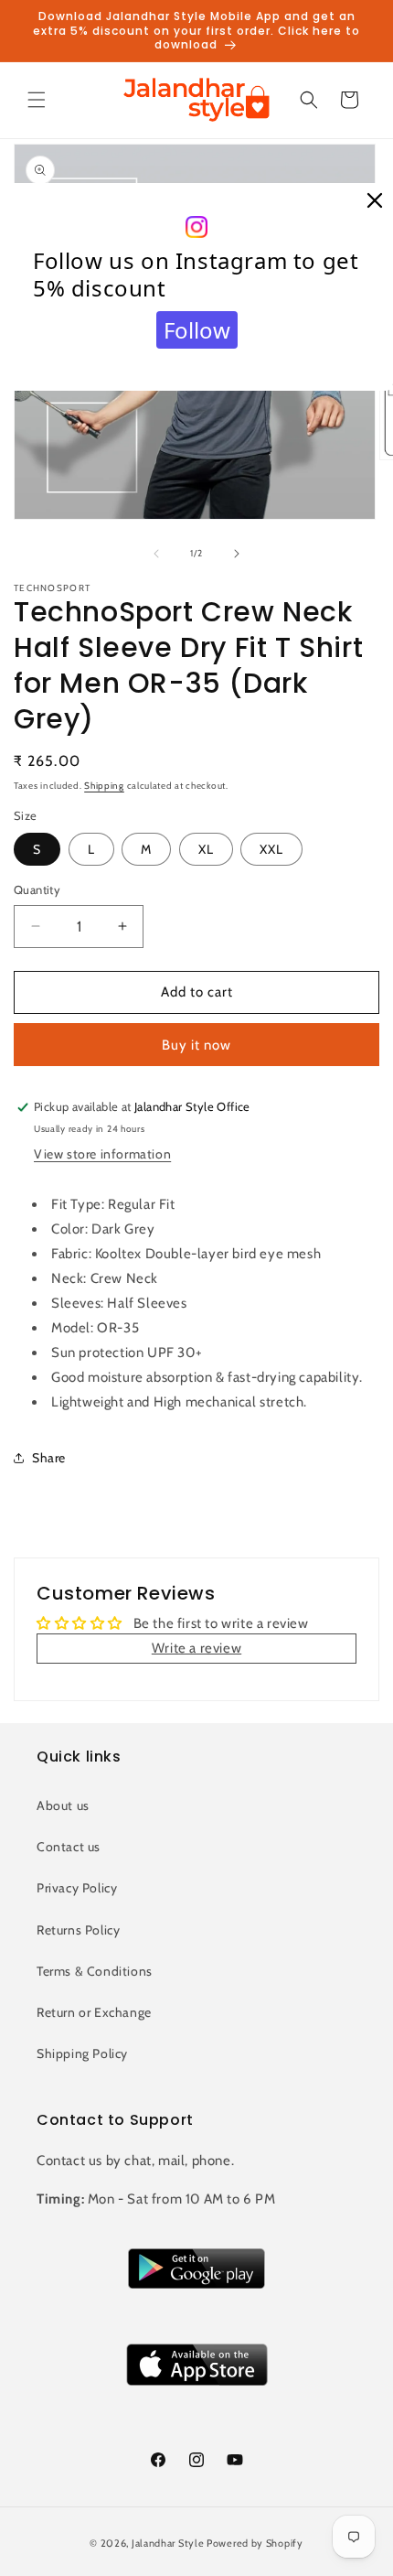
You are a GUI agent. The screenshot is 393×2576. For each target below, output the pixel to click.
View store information (102, 1154)
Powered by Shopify (255, 2543)
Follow (197, 330)
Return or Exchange (94, 2012)
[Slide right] (237, 554)
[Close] (375, 201)
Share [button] (49, 1458)
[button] (37, 100)
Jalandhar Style (168, 2543)
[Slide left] (156, 554)
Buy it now (196, 1045)
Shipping (104, 786)
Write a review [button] (196, 1648)
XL (206, 849)
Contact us (69, 1847)
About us (63, 1805)
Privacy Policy (77, 1888)
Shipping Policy (82, 2053)
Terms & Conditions (95, 1971)
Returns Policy (78, 1930)
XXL (271, 849)
